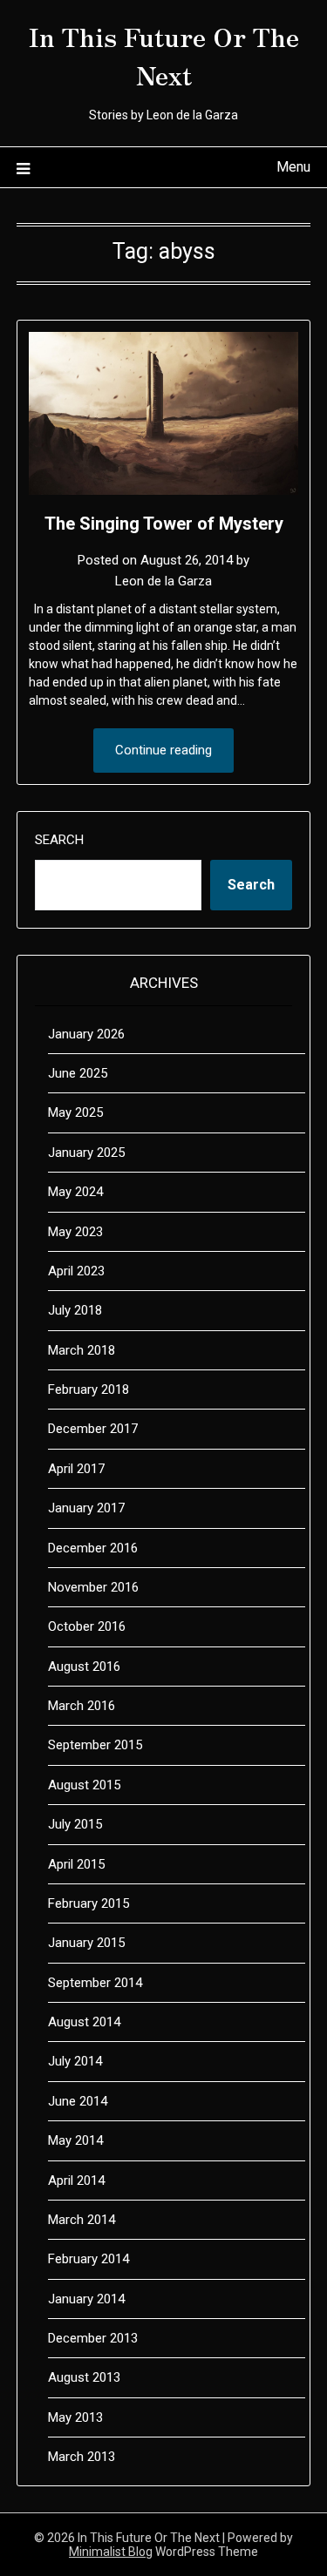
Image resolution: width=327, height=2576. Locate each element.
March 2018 (82, 1350)
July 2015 (75, 1824)
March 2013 (82, 2457)
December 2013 (93, 2338)
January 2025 (86, 1153)
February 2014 (89, 2259)
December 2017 (93, 1429)
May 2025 (75, 1112)
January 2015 (86, 1943)
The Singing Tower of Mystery (164, 524)
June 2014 (78, 2101)
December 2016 (93, 1548)
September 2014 (95, 1983)
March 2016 (82, 1706)
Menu (293, 167)
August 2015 (84, 1785)
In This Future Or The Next (164, 55)
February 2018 (89, 1389)
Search (59, 840)
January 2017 (86, 1508)
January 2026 (86, 1034)
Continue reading (163, 750)
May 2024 (75, 1192)
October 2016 (87, 1626)
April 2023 (76, 1271)
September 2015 (95, 1745)
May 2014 (75, 2140)
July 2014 (75, 2061)
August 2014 (84, 2022)
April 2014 (76, 2180)
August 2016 (84, 1667)
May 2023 (75, 1232)
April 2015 (76, 1864)
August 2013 (84, 2377)
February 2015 (89, 1903)
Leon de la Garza (163, 581)
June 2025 (78, 1073)
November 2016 (93, 1587)
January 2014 (86, 2299)
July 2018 (75, 1310)
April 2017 (76, 1469)
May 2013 (75, 2417)
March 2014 (82, 2220)
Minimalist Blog (111, 2552)
